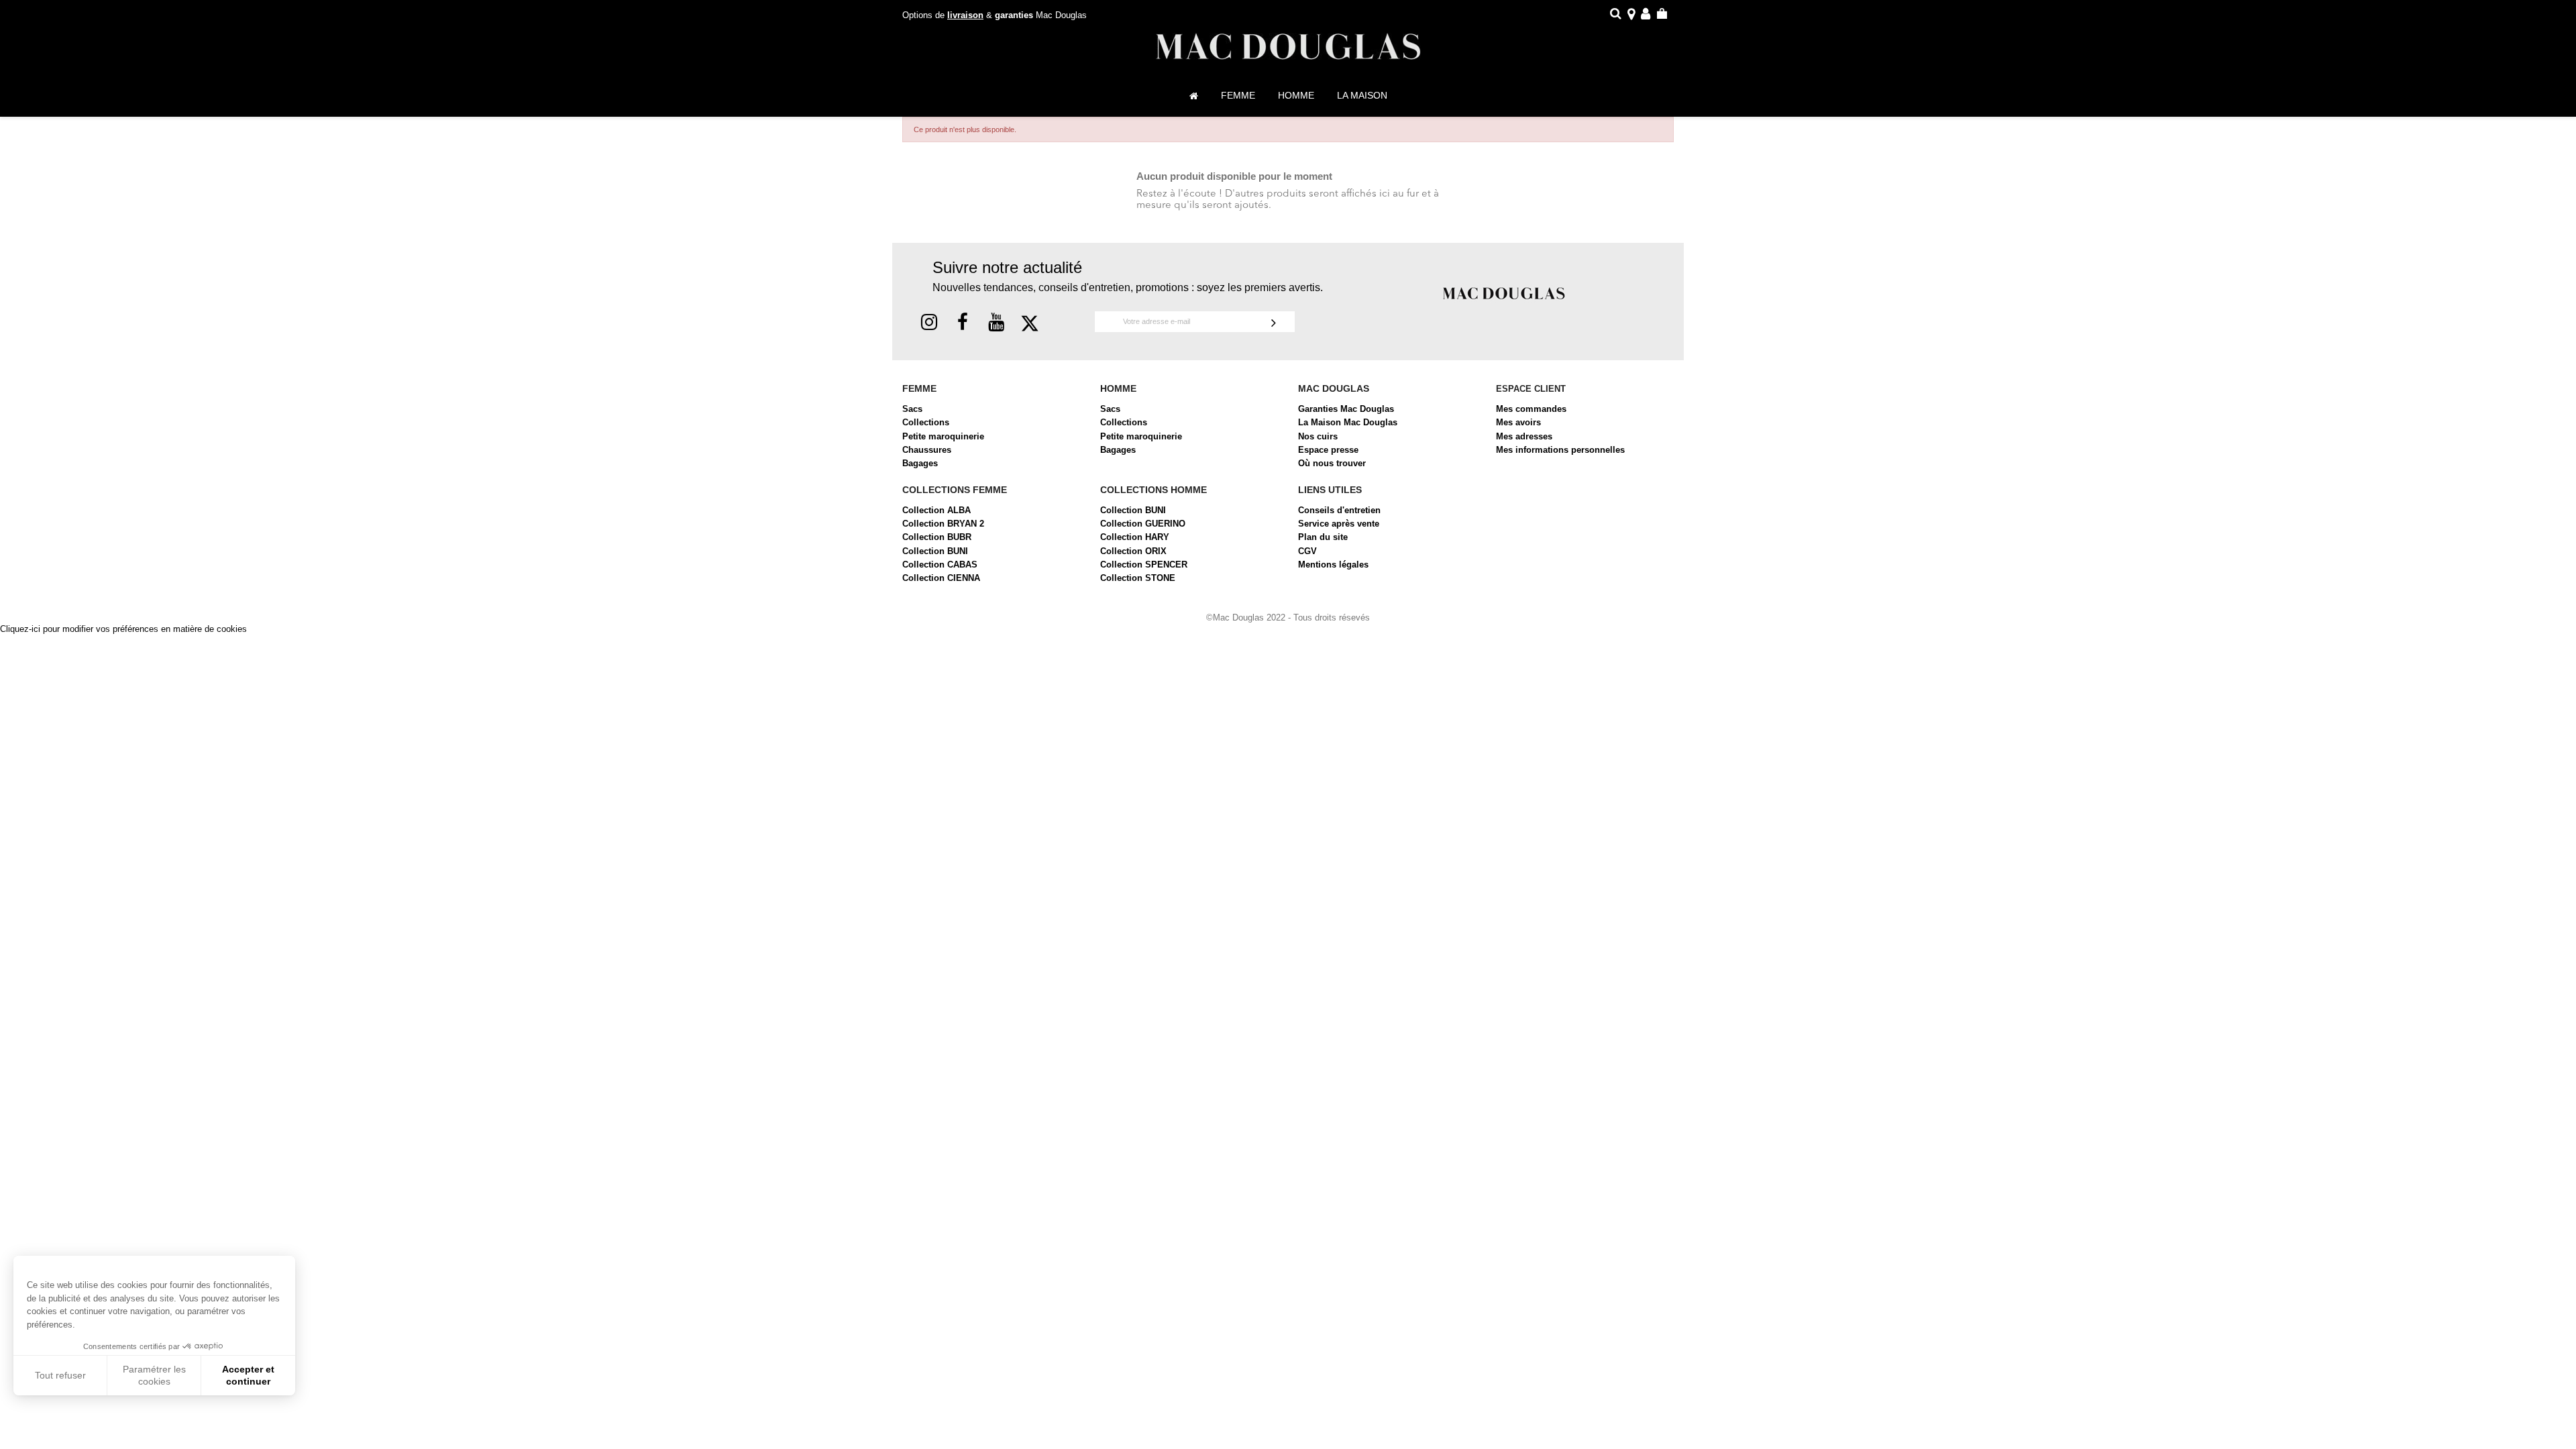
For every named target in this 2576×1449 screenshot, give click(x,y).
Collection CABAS (940, 565)
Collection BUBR (937, 537)
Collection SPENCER (1144, 565)
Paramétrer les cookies (154, 1375)
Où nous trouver (1332, 463)
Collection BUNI (935, 551)
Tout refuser (60, 1375)
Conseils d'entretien (1339, 510)
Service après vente (1339, 524)
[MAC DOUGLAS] (1504, 293)
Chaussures (927, 450)
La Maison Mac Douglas (1348, 422)
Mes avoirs (1518, 422)
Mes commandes (1531, 409)
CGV (1307, 551)
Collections (926, 422)
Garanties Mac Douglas (1346, 409)
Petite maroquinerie (943, 436)
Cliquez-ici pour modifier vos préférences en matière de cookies (123, 629)
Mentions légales (1333, 565)
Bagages (920, 463)
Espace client (1531, 389)
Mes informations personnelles (1560, 450)
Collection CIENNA (941, 578)
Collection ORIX (1133, 551)
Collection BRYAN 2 (943, 524)
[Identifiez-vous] (1646, 16)
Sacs (912, 409)
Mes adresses (1524, 436)
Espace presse (1328, 450)
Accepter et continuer (248, 1375)
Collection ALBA (936, 510)
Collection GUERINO (1143, 524)
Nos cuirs (1318, 436)
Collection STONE (1138, 578)
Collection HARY (1135, 537)
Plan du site (1323, 537)
